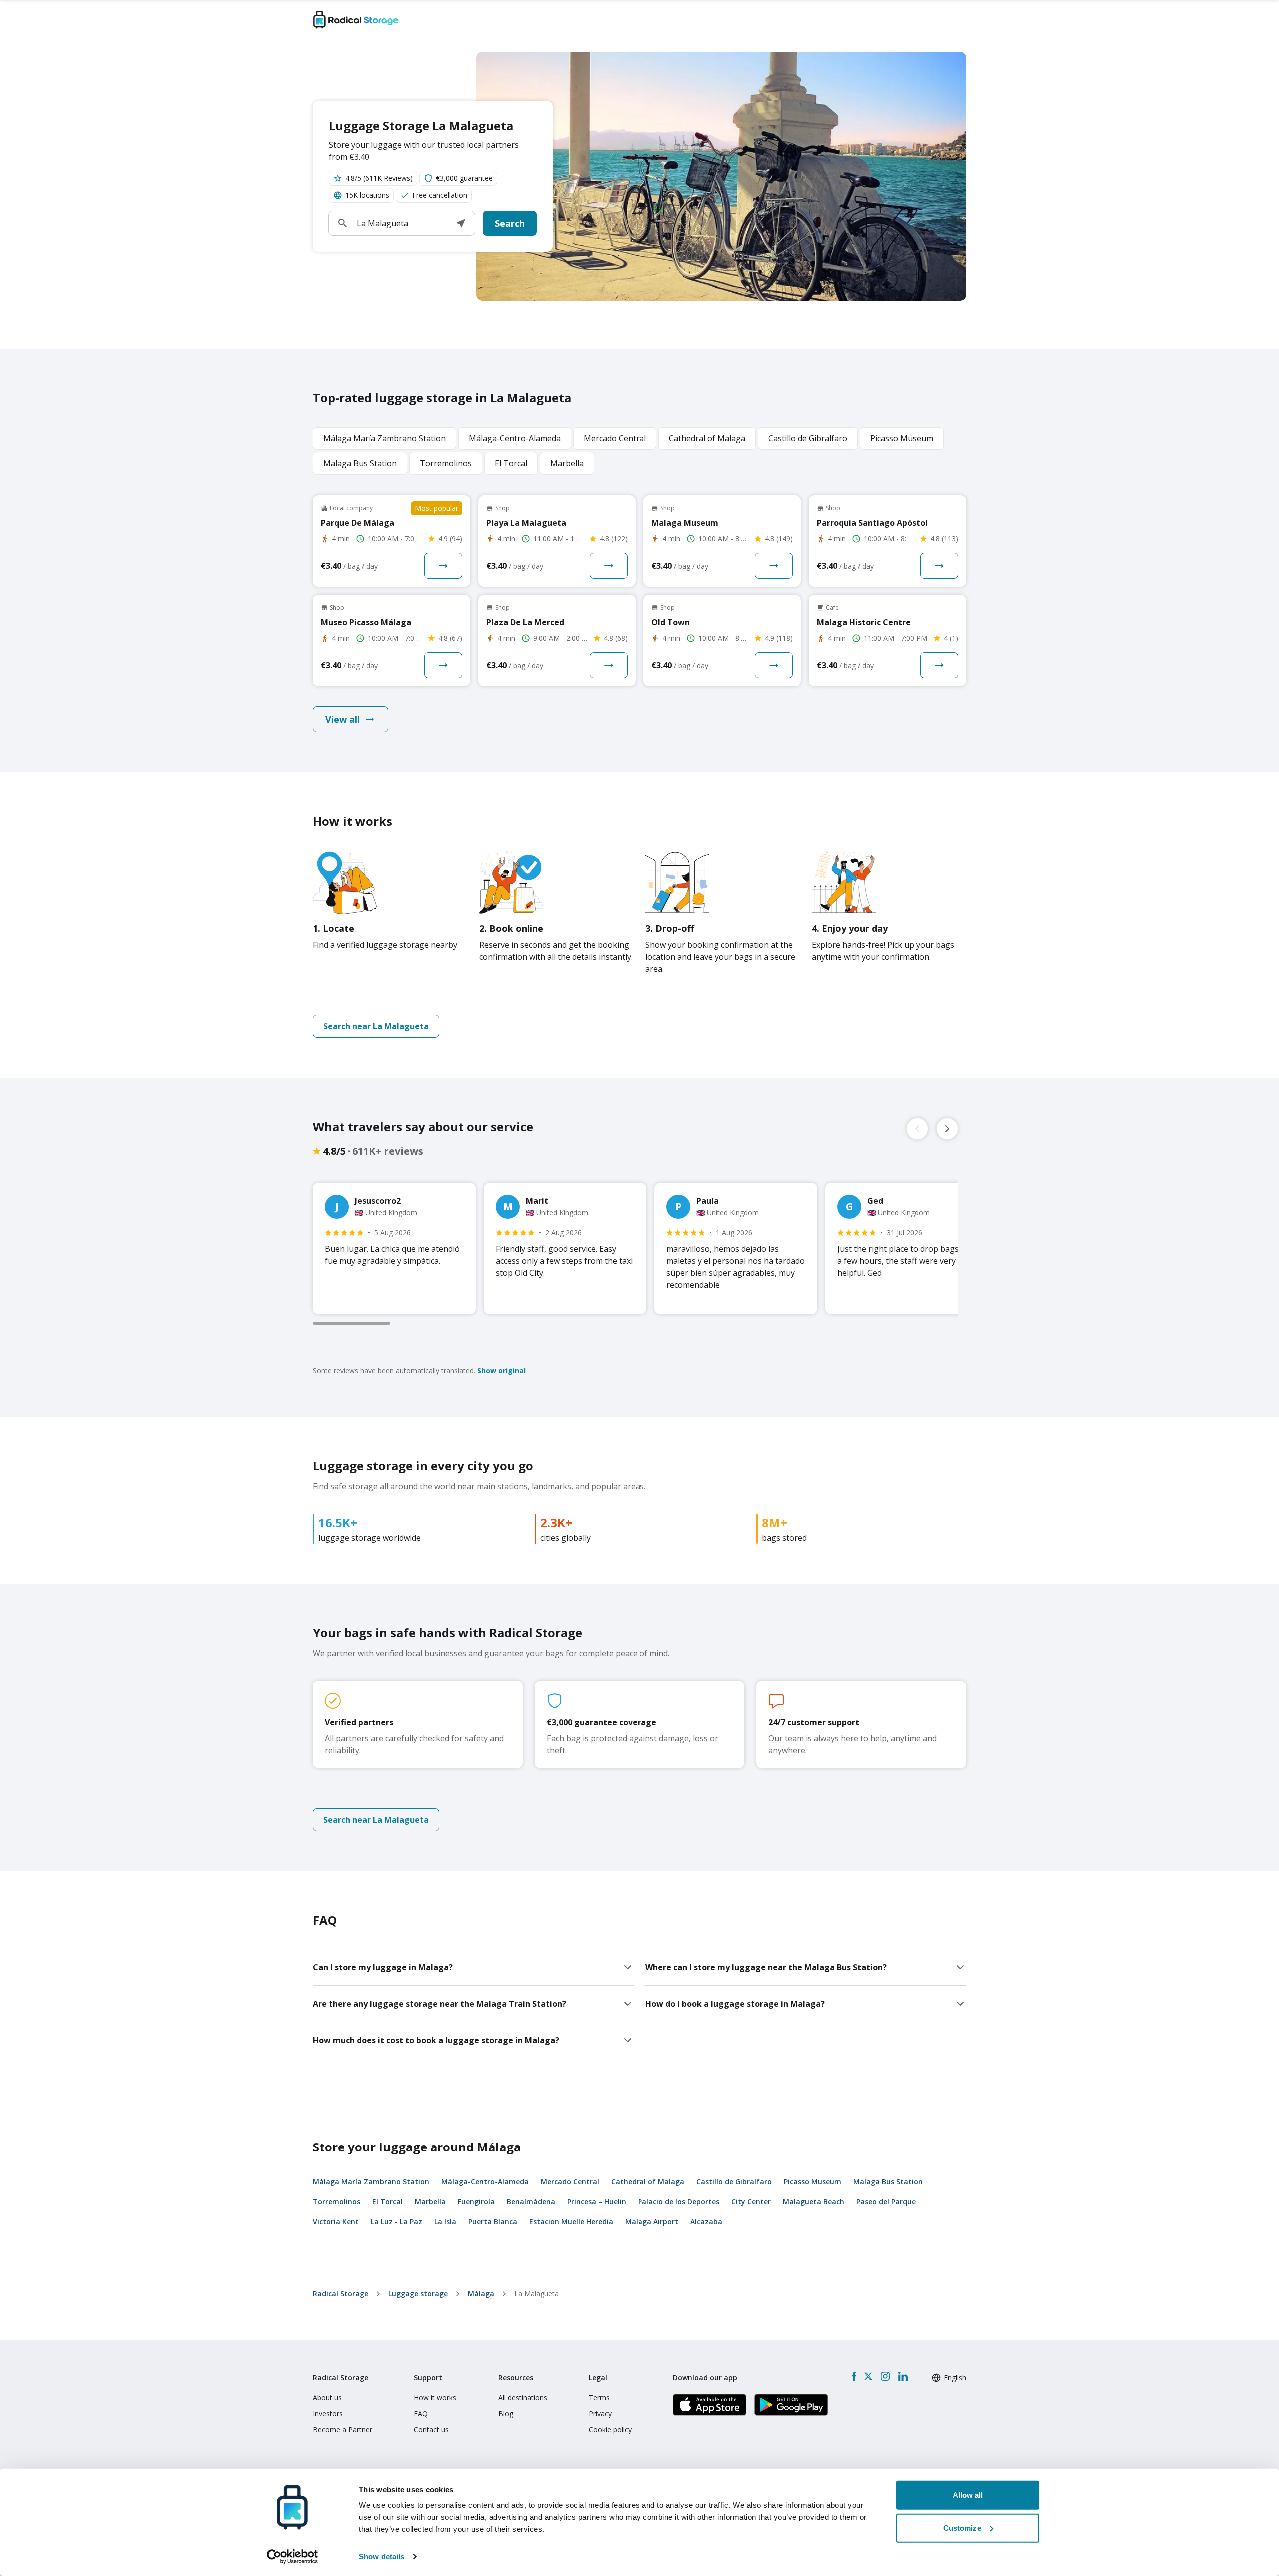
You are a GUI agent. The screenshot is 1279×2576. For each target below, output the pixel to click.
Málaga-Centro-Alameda (485, 2182)
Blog (506, 2413)
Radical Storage (340, 2294)
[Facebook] (854, 2376)
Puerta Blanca (493, 2222)
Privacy (600, 2413)
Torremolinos (336, 2202)
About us (327, 2397)
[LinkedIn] (903, 2376)
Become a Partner (342, 2429)
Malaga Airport (652, 2222)
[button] (461, 223)
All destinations (523, 2397)
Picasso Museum (813, 2182)
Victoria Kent (336, 2222)
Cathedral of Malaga (648, 2182)
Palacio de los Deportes (679, 2202)
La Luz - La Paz (396, 2222)
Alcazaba (706, 2222)
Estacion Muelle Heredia (571, 2222)
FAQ (421, 2413)
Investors (328, 2413)
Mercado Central (570, 2182)
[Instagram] (885, 2376)
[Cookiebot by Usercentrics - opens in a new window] (293, 2557)
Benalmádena (531, 2202)
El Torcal (387, 2202)
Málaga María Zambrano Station (371, 2182)
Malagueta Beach (814, 2202)
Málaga (481, 2294)
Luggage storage (418, 2294)
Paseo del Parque (886, 2202)
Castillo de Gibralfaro (734, 2182)
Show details (381, 2556)
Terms (599, 2397)
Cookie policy (610, 2429)
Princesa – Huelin (597, 2202)
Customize (962, 2527)
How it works (435, 2397)
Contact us (431, 2429)
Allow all (968, 2495)
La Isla (445, 2222)
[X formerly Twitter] (868, 2376)
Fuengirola (476, 2202)
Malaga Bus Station (888, 2182)
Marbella (430, 2202)
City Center (751, 2202)
